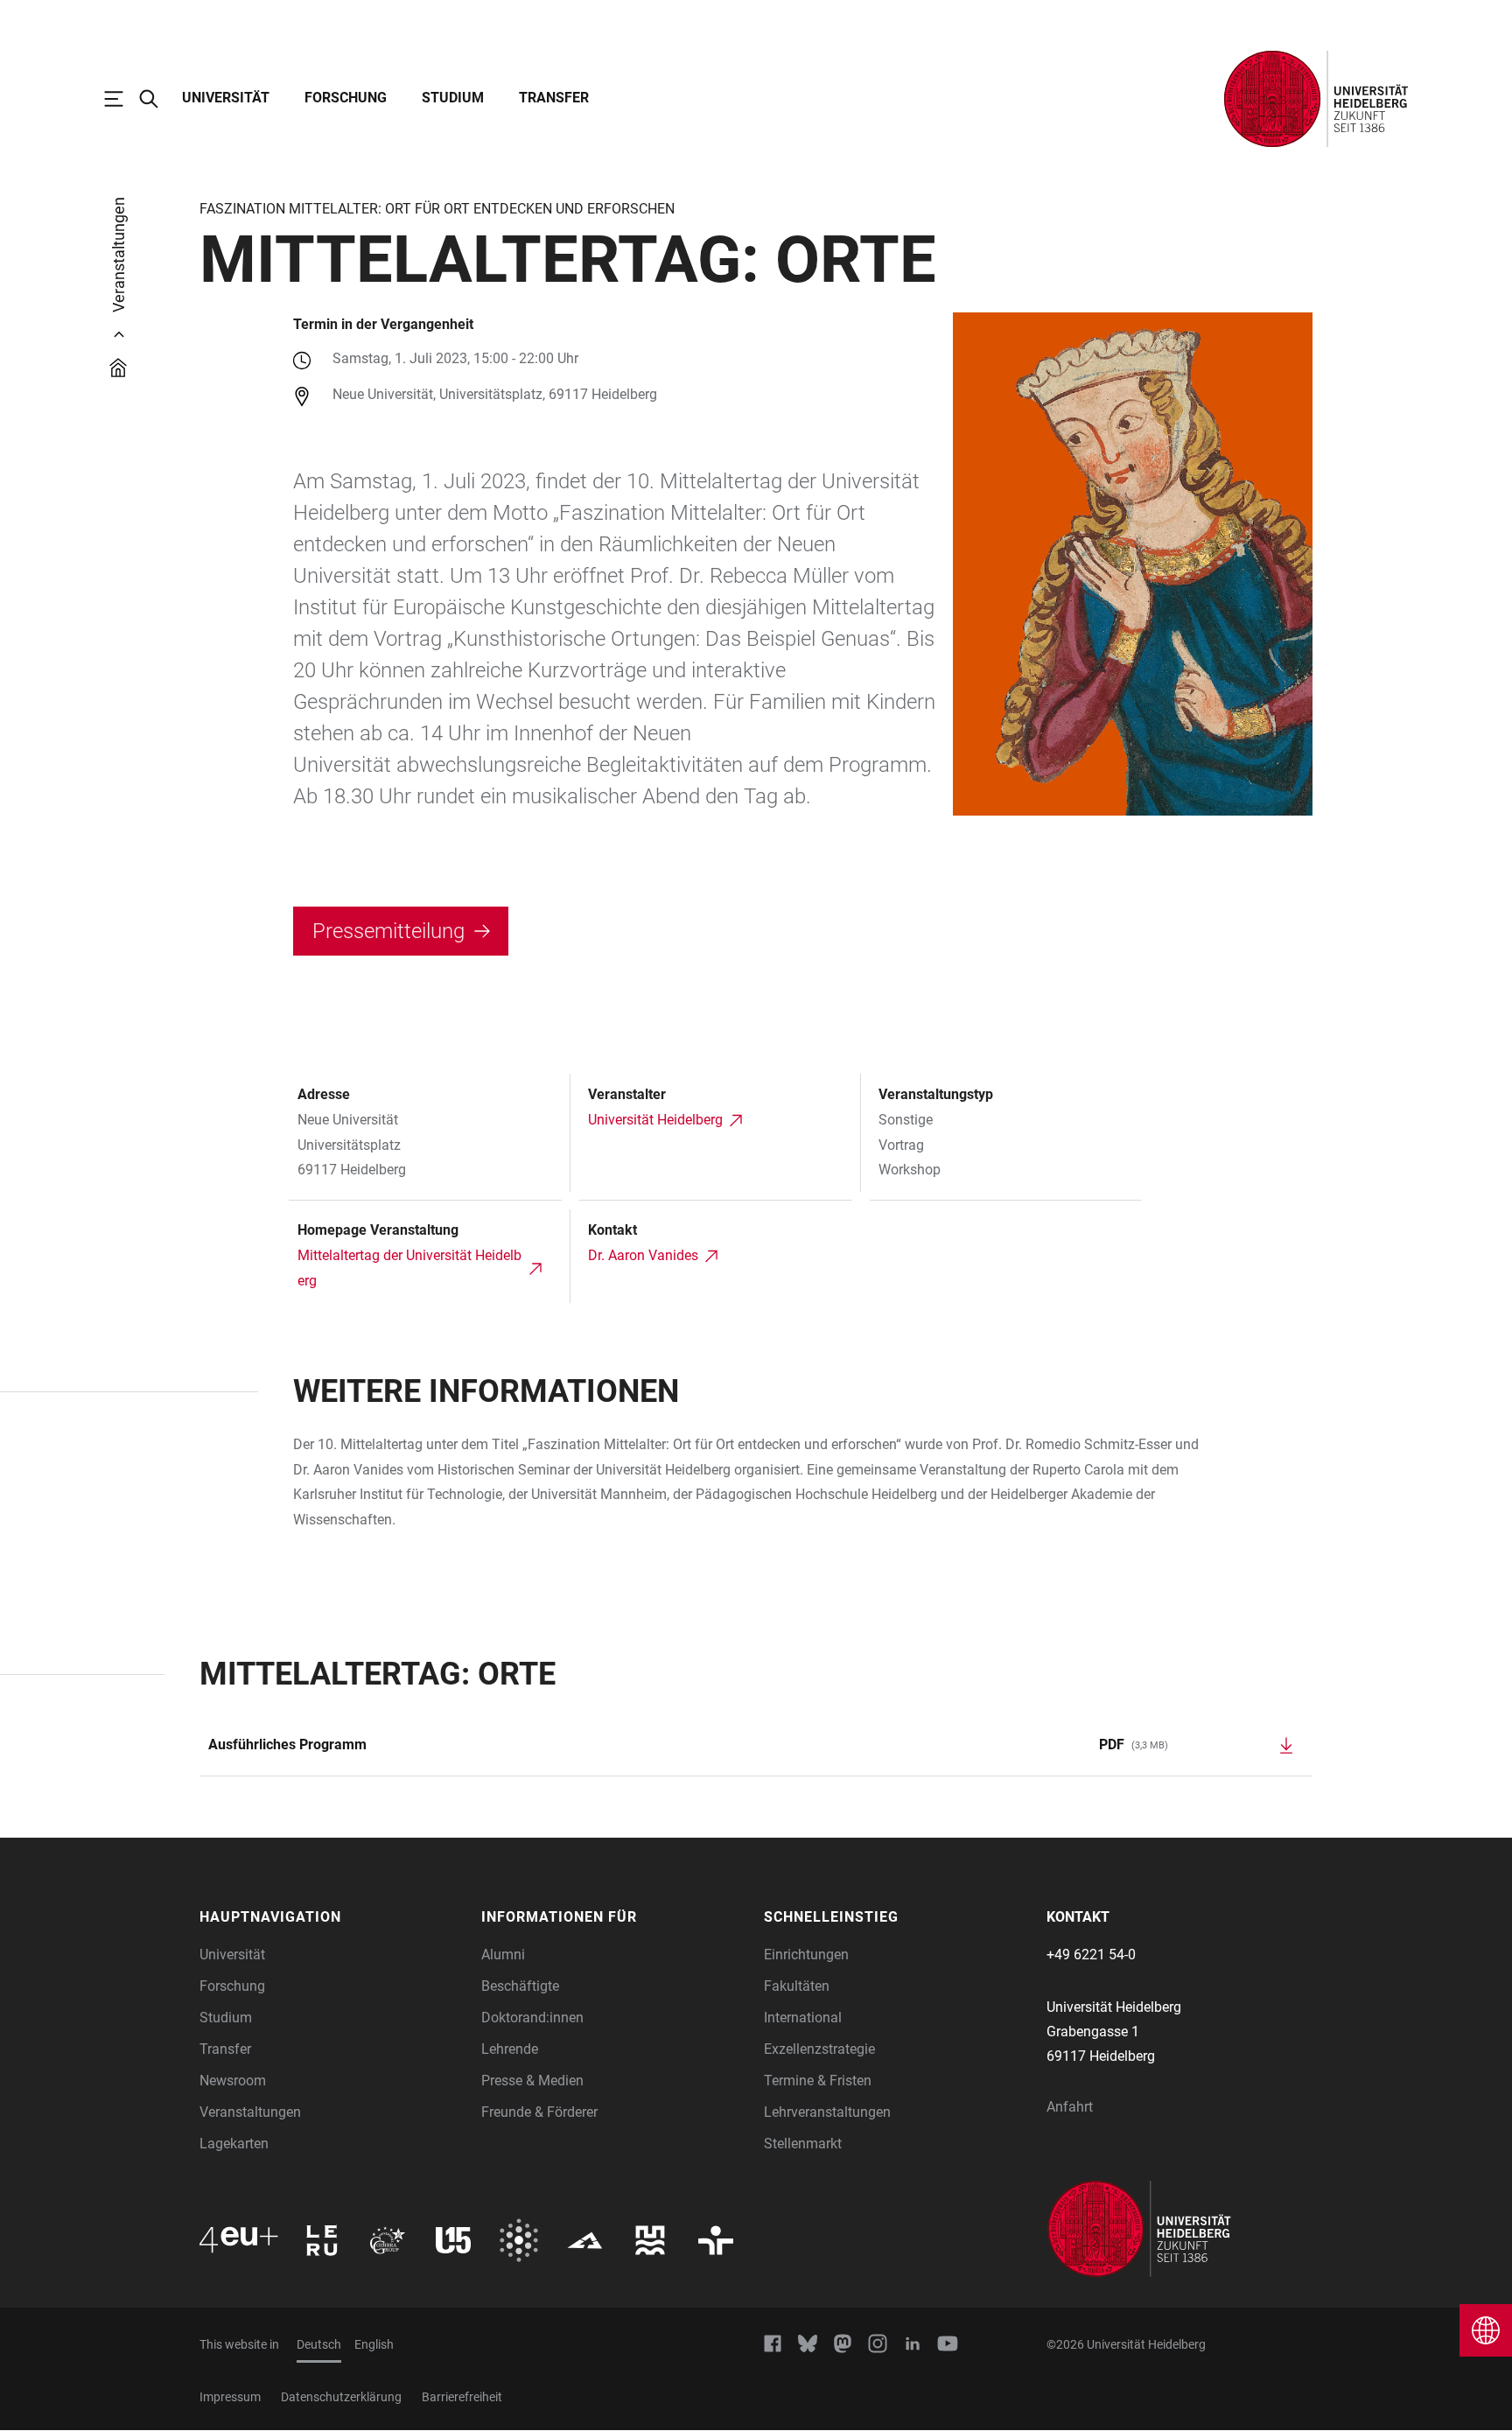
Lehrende (510, 2049)
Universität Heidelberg (655, 1120)
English (374, 2344)
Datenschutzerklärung (341, 2397)
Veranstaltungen (250, 2112)
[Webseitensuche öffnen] (157, 99)
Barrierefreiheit (462, 2397)
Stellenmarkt (803, 2144)
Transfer (554, 98)
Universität (226, 98)
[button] (332, 1917)
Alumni (503, 1955)
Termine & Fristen (818, 2081)
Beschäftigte (520, 1986)
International (803, 2018)
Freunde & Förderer (539, 2112)
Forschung (346, 98)
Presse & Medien (532, 2081)
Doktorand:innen (532, 2018)
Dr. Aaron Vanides (643, 1255)
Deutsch (319, 2344)
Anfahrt (1070, 2107)
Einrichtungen (806, 1955)
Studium (453, 98)
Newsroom (233, 2081)
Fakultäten (797, 1986)
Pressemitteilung (388, 931)
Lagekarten (234, 2144)
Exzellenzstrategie (819, 2049)
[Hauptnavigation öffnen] (122, 99)
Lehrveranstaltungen (827, 2112)
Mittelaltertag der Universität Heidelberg (409, 1268)
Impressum (230, 2397)
